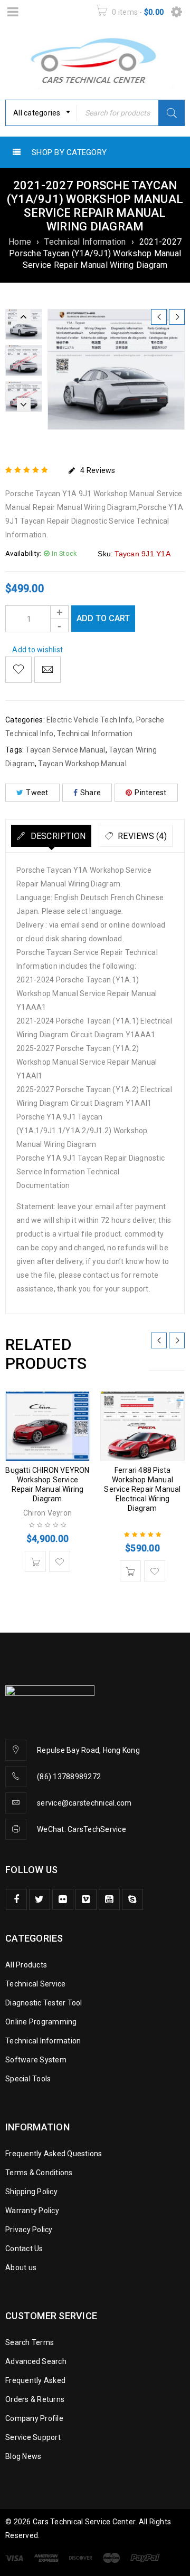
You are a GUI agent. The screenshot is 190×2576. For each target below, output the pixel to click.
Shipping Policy (31, 2192)
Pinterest (150, 793)
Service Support (33, 2437)
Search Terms (30, 2342)
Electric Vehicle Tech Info (90, 720)
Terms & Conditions (39, 2173)
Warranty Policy (32, 2211)
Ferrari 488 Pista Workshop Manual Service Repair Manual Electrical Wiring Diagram (142, 1489)
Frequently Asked (35, 2380)
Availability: (23, 553)
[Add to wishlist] (18, 670)
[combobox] (41, 113)
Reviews (98, 470)
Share (91, 793)
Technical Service (35, 1984)
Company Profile (34, 2418)
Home (20, 242)
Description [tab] (57, 836)
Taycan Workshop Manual (82, 764)
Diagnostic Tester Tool (44, 2003)
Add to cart (103, 618)
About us (21, 2268)
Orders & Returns (35, 2399)
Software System (36, 2060)
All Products (26, 1965)
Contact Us (24, 2249)
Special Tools (28, 2079)
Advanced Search (36, 2361)
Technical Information (85, 242)
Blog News (23, 2456)
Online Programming (41, 2022)
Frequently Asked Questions (54, 2154)
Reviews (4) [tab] (141, 836)
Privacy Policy (29, 2230)
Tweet (37, 793)
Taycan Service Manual (65, 750)
